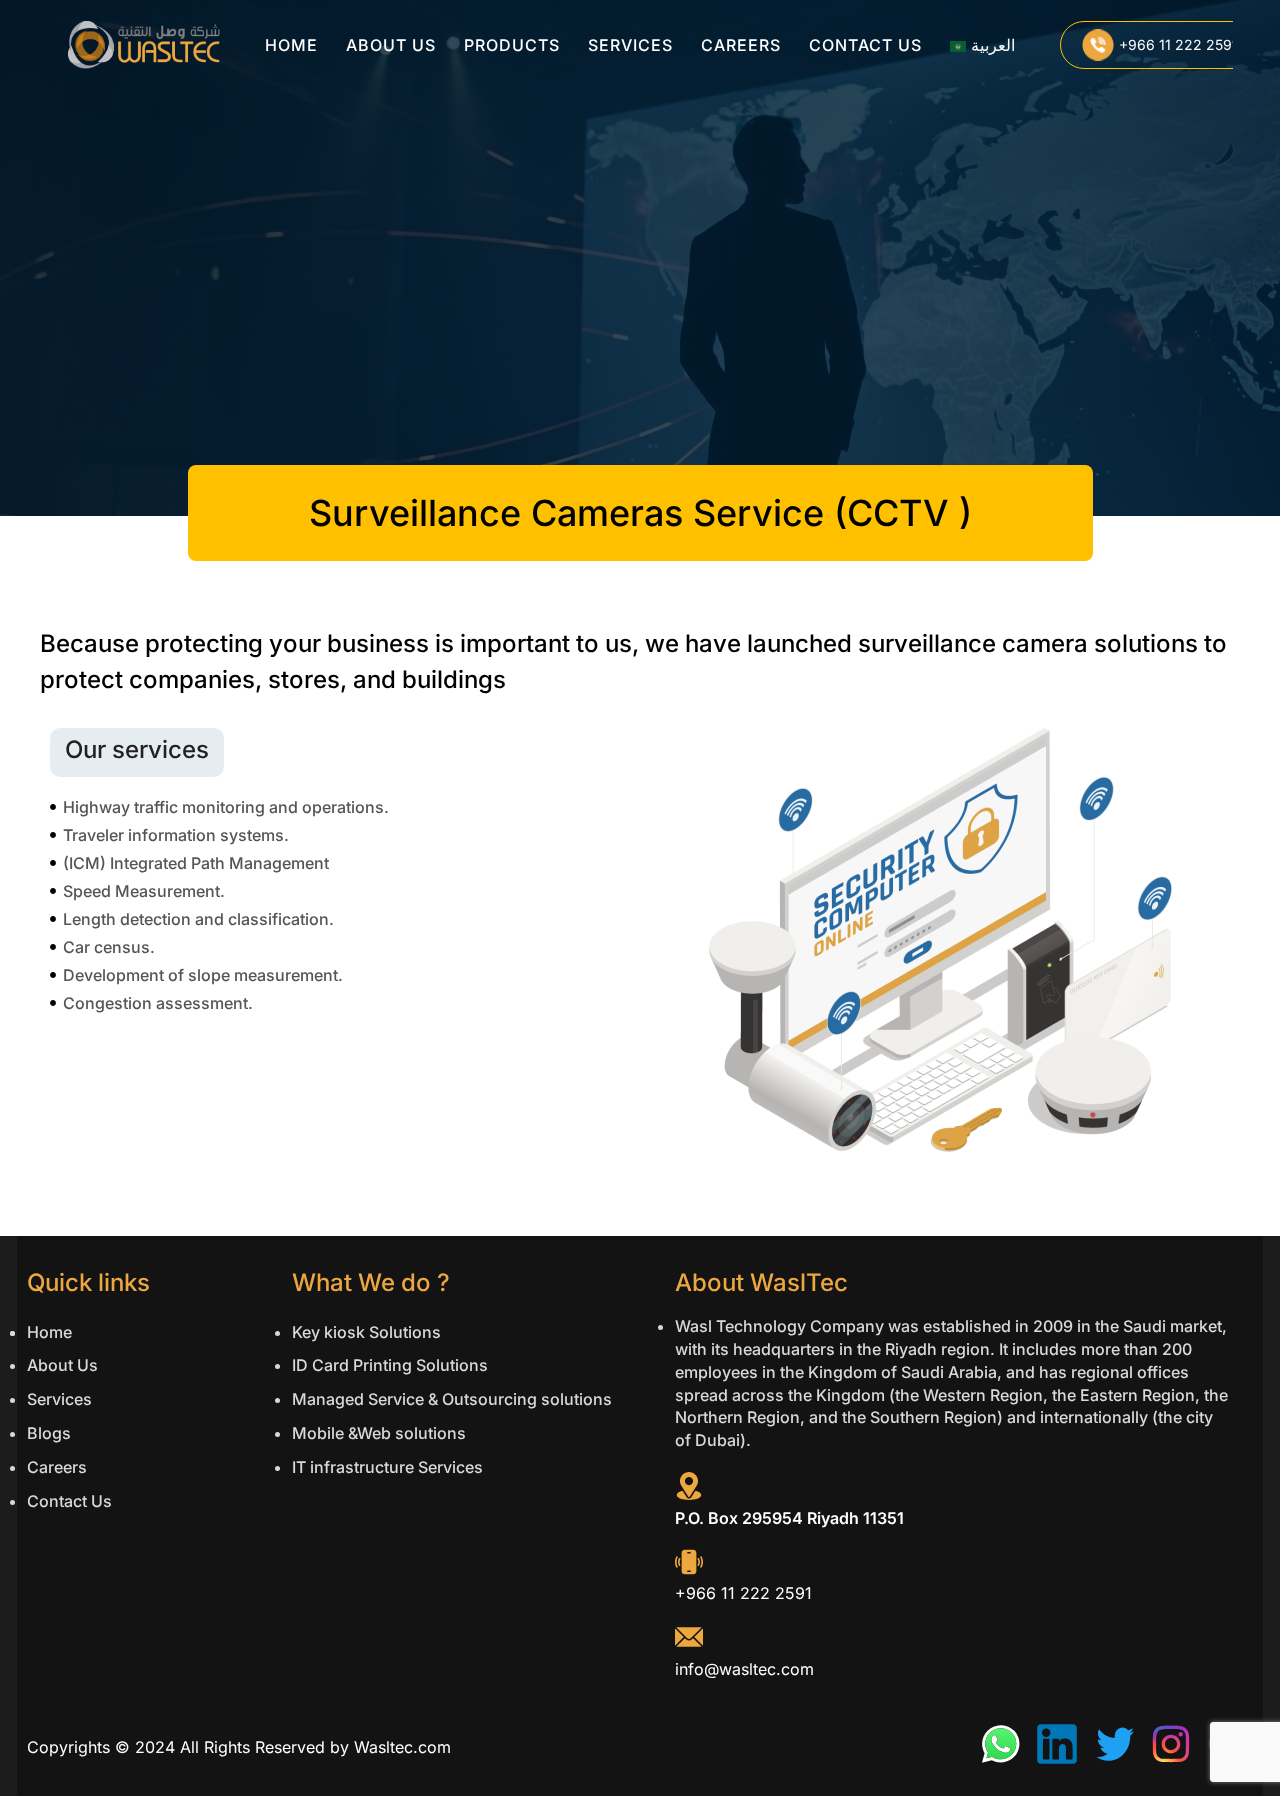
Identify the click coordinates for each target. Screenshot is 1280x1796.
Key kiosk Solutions (366, 1332)
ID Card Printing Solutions (390, 1365)
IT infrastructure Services (387, 1467)
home (291, 45)
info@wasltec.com (744, 1669)
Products (512, 45)
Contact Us (865, 45)
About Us (391, 45)
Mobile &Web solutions (379, 1433)
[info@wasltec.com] (689, 1637)
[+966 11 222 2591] (689, 1562)
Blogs (49, 1433)
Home (49, 1332)
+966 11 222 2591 (743, 1593)
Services (630, 45)
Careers (741, 45)
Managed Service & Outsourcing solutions (452, 1399)
